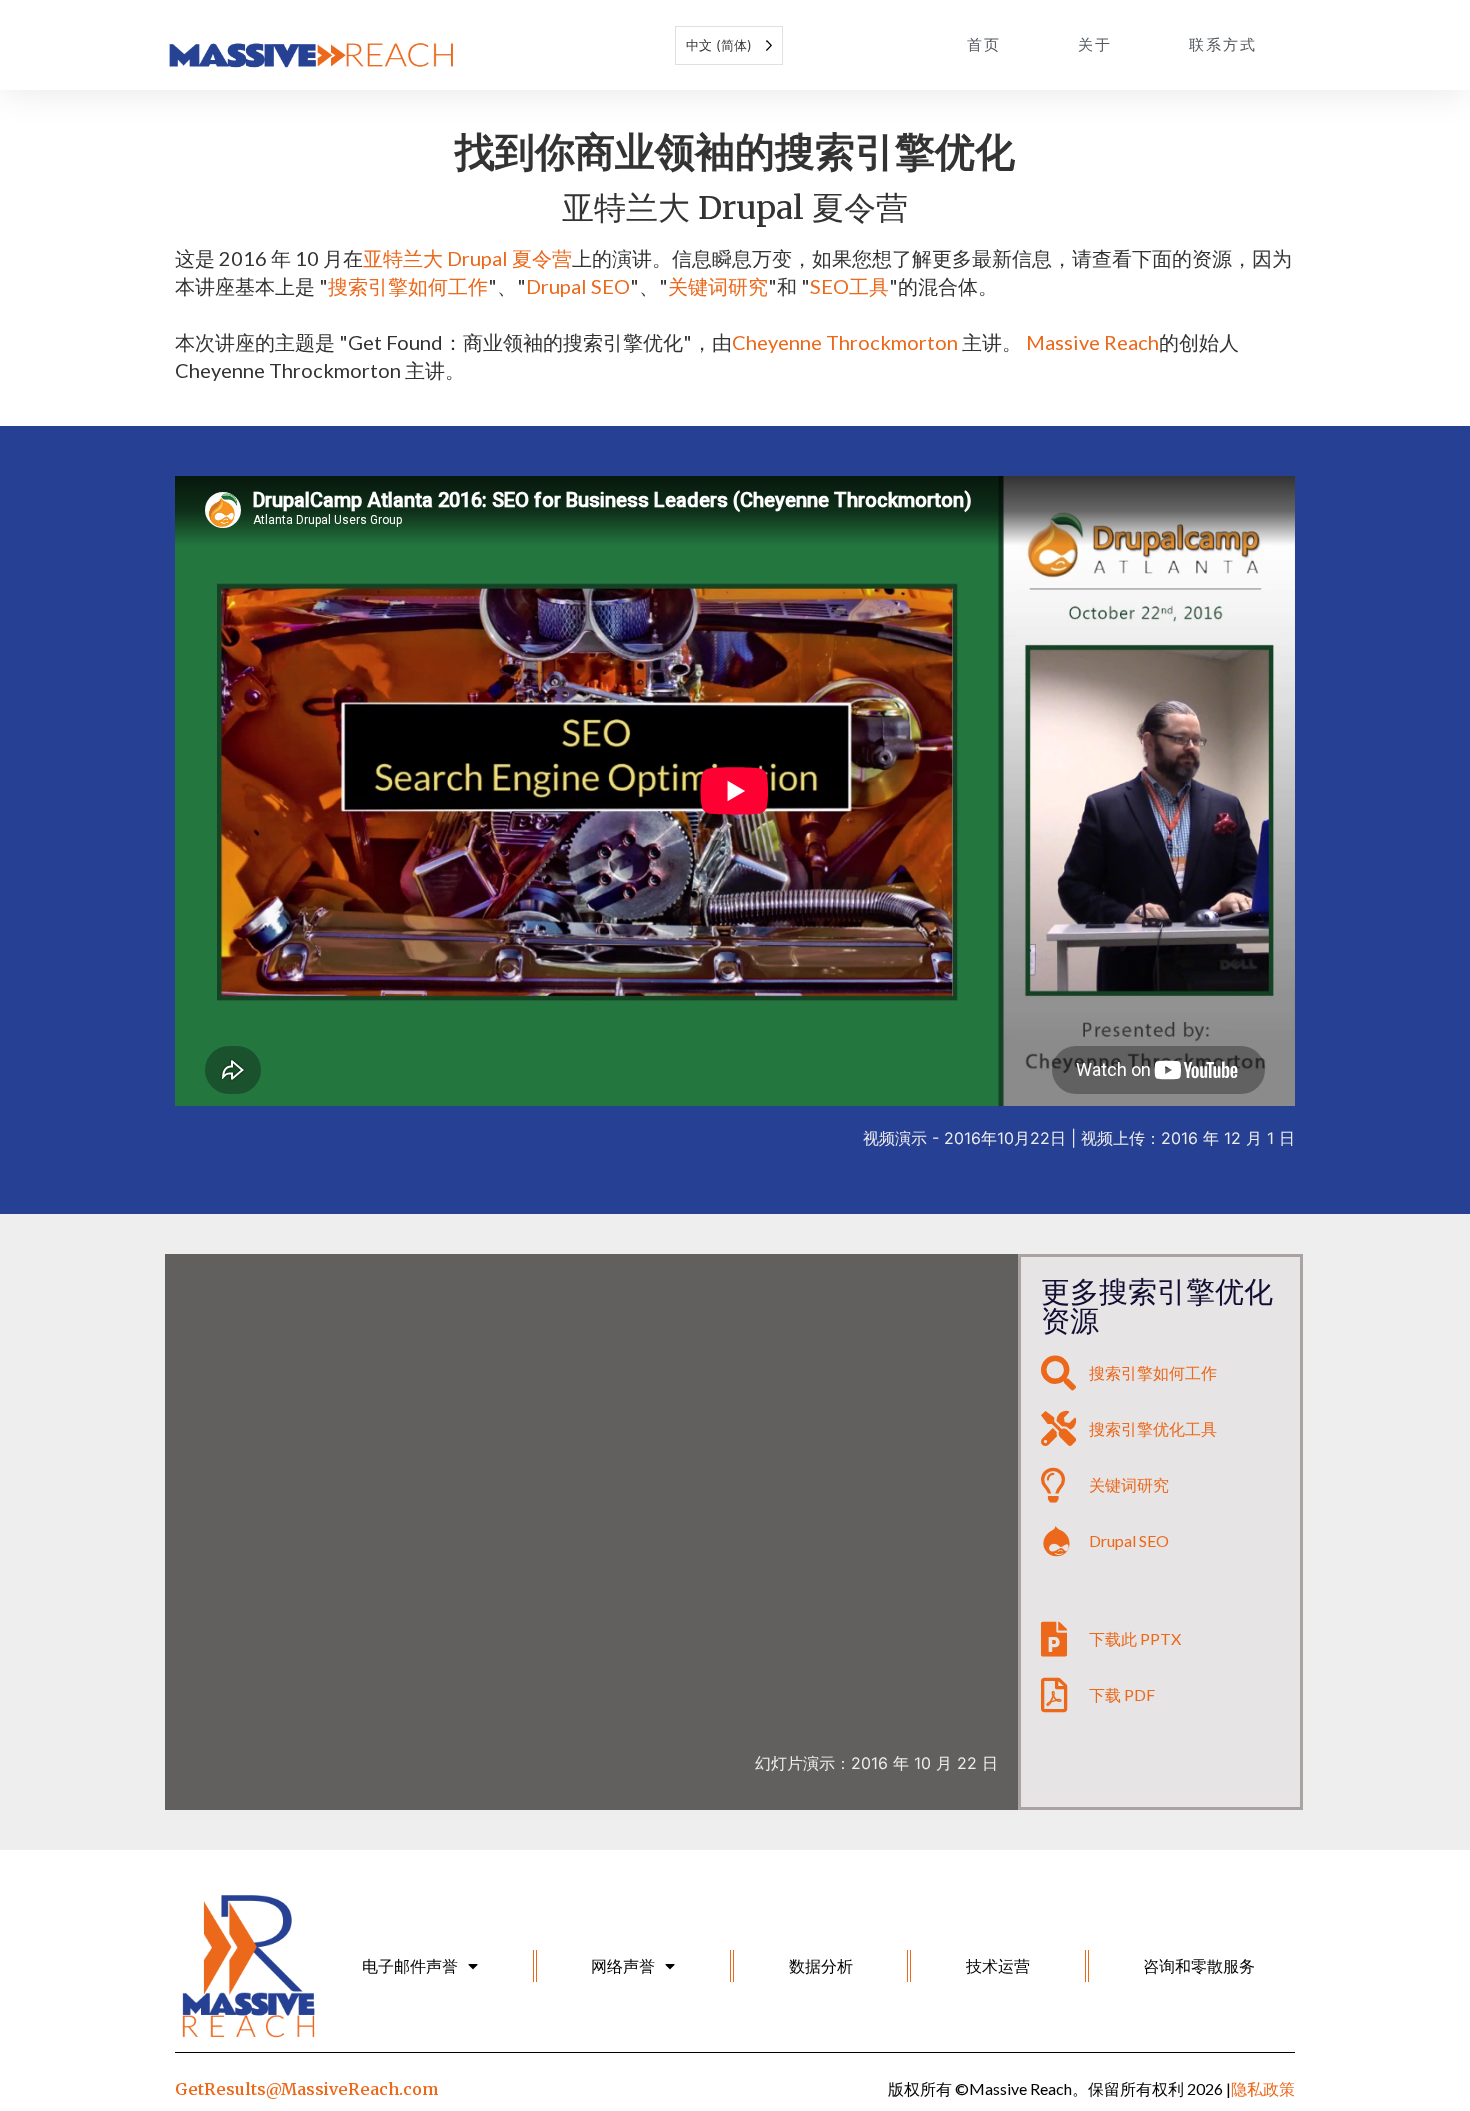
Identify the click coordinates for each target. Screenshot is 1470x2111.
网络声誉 (623, 1966)
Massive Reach (1092, 342)
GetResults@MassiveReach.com (306, 2089)
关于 (1095, 44)
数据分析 (821, 1966)
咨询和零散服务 (1199, 1966)
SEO (829, 286)
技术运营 (998, 1966)
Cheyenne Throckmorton (845, 342)
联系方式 (1223, 44)
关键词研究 (718, 286)
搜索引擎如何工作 (408, 286)
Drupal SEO (578, 286)
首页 (984, 44)
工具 (869, 286)
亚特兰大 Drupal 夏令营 (467, 258)
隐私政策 (1263, 2088)
